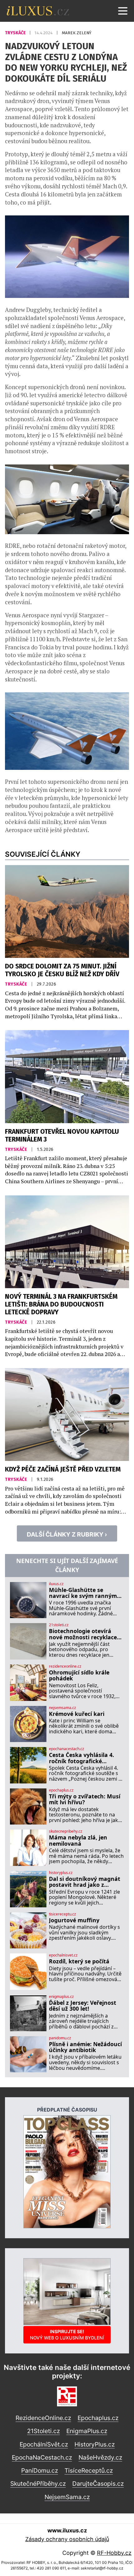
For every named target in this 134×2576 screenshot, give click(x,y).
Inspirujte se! (67, 2335)
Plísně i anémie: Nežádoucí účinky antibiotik (85, 2047)
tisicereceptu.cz (62, 1914)
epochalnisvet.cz (63, 1955)
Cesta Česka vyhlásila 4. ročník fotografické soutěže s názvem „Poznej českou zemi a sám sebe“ (85, 1758)
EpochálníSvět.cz (44, 2444)
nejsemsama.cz (62, 1708)
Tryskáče (16, 33)
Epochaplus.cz (98, 2418)
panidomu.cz (60, 2038)
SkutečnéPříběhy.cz (38, 2484)
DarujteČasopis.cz (98, 2484)
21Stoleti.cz (43, 2431)
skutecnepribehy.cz (66, 1831)
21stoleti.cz (59, 1625)
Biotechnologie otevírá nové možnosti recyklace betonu (83, 1634)
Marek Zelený (77, 33)
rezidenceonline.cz (65, 1666)
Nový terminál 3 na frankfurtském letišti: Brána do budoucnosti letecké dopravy (61, 1304)
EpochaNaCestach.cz (42, 2457)
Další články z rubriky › (67, 1534)
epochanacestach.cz (67, 1749)
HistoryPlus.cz (95, 2444)
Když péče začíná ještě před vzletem (63, 1469)
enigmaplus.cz (61, 1997)
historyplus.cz (61, 1873)
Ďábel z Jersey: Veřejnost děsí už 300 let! (83, 2006)
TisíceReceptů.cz (89, 2470)
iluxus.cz (56, 1584)
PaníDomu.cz (40, 2470)
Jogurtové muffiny (74, 1920)
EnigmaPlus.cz (87, 2431)
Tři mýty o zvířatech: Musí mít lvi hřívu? (85, 1799)
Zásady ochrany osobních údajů (67, 2539)
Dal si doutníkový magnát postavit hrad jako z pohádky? (85, 1882)
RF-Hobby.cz (114, 2553)
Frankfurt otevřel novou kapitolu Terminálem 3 (62, 1136)
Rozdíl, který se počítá (79, 1961)
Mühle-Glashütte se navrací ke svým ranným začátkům (83, 1593)
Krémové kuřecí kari (77, 1714)
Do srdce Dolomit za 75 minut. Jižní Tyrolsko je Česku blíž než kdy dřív (62, 970)
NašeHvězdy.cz (100, 2457)
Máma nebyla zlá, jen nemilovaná (78, 1841)
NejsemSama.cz (67, 2497)
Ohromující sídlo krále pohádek (79, 1676)
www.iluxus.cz (67, 2530)
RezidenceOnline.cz (43, 2418)
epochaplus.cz (61, 1790)
